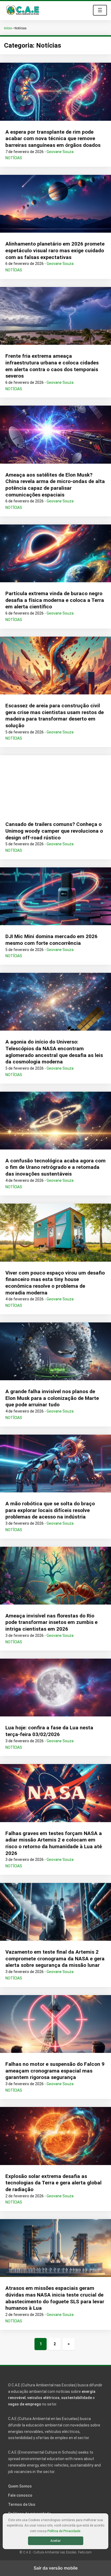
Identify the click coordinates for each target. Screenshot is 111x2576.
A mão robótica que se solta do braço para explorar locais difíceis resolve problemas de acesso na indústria (50, 1510)
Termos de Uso (22, 2504)
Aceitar (55, 2541)
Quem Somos (20, 2486)
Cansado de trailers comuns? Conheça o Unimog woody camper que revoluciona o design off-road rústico (54, 831)
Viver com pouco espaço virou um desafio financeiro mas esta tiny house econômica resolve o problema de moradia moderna (55, 1283)
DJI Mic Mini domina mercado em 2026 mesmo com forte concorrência (51, 940)
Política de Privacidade (64, 2531)
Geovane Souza (60, 152)
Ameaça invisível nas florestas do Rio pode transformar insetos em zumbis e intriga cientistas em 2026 (51, 1622)
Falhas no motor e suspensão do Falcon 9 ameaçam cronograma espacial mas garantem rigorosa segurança (55, 2071)
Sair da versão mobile (56, 2568)
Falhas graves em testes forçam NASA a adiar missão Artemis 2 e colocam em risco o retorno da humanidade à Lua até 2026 (54, 1843)
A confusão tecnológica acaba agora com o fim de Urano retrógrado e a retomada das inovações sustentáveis (55, 1167)
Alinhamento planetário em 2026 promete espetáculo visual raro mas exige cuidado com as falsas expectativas (55, 250)
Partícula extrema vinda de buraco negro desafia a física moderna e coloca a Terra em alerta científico (55, 600)
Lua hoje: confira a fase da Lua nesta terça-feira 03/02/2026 (49, 1731)
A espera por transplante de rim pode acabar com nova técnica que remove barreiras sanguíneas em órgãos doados (53, 139)
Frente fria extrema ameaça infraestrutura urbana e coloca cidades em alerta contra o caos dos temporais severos (52, 366)
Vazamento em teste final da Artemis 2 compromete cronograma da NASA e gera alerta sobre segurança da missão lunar (55, 1958)
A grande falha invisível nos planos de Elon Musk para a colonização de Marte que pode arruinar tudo (52, 1398)
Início (8, 28)
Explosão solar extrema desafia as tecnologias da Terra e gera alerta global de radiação (53, 2183)
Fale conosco (20, 2495)
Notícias (14, 158)
